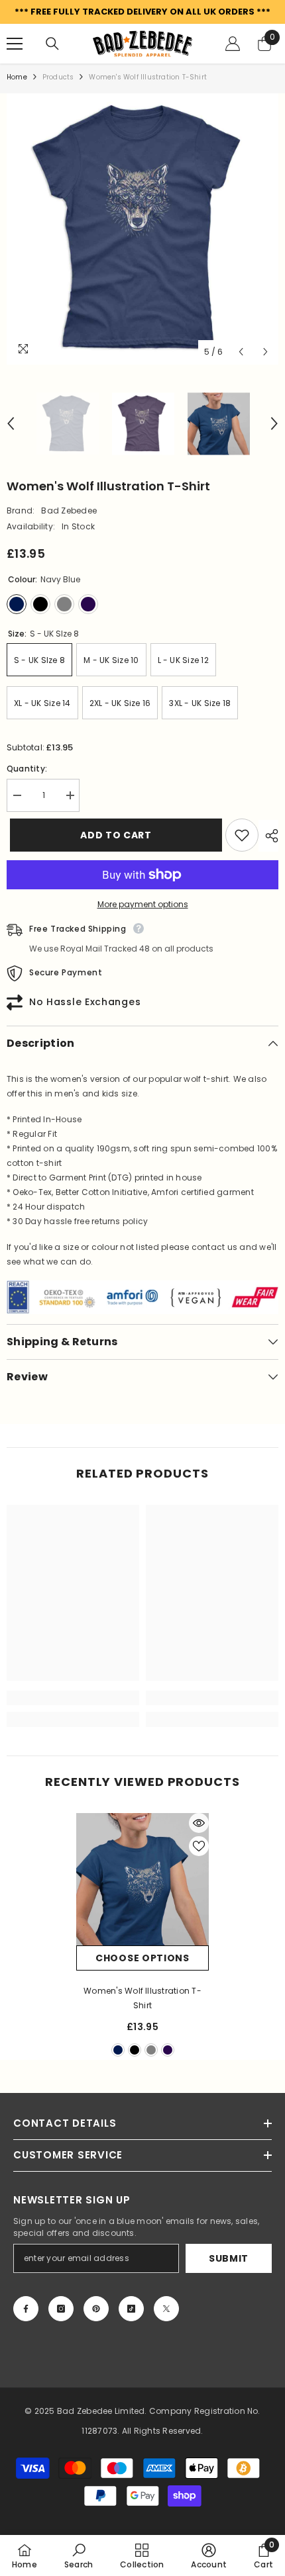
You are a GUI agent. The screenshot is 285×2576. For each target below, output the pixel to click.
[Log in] (233, 44)
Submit (229, 2258)
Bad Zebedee (69, 511)
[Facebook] (26, 2309)
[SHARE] (268, 836)
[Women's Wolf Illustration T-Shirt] (142, 1879)
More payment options (143, 904)
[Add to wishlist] (242, 835)
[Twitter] (166, 2309)
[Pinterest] (96, 2309)
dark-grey (151, 2050)
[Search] (52, 44)
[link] (73, 1698)
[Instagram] (61, 2309)
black (135, 2050)
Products (58, 77)
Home (17, 77)
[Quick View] (199, 1823)
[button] (241, 352)
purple (168, 2050)
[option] (142, 229)
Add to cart (110, 835)
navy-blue (118, 2050)
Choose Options (142, 1958)
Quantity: (27, 769)
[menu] (15, 44)
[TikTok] (131, 2309)
